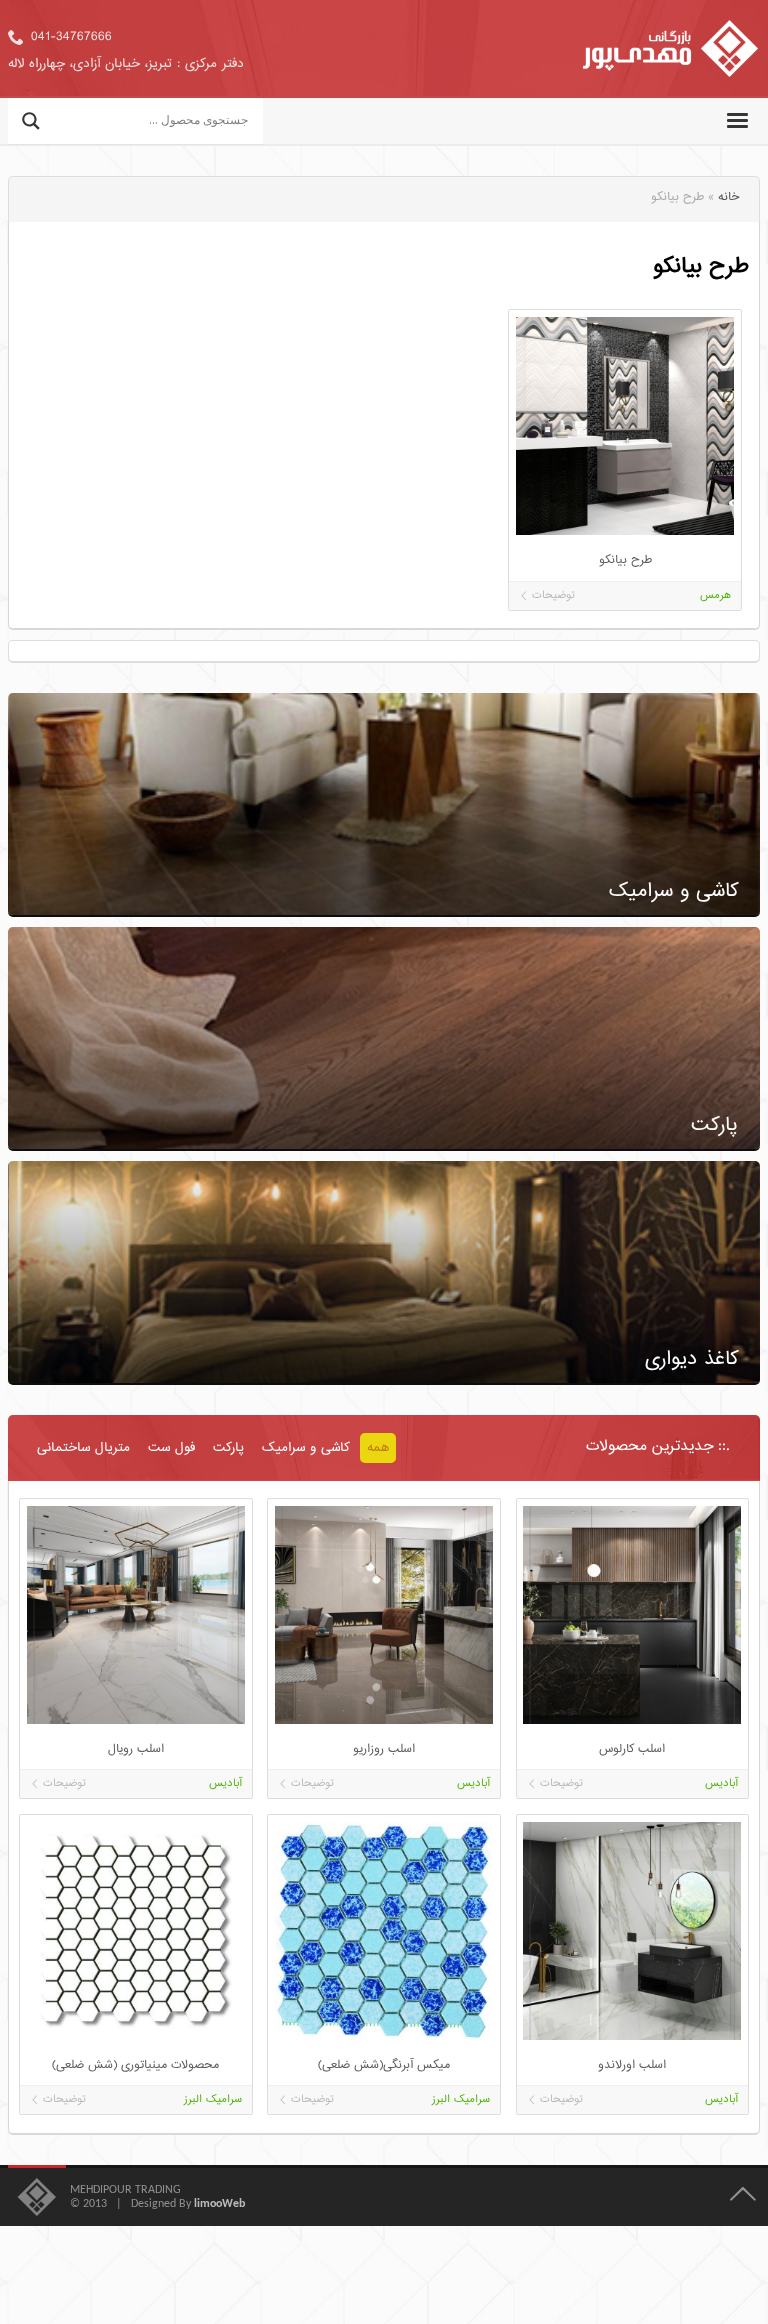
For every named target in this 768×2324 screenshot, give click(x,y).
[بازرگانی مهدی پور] (670, 49)
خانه (728, 197)
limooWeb (219, 2204)
